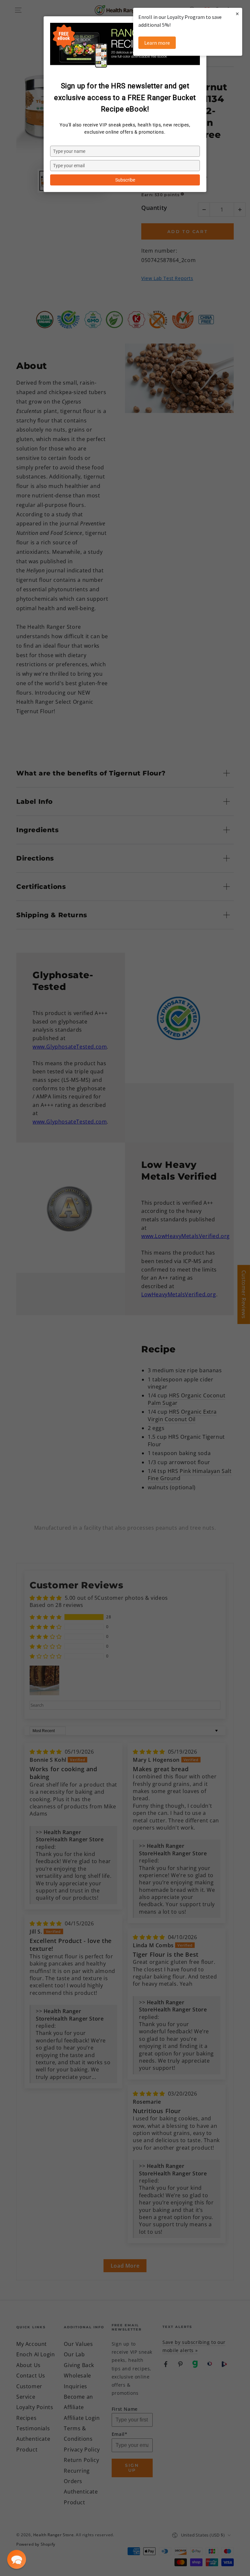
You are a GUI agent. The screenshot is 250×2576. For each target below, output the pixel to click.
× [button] (237, 14)
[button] (17, 2559)
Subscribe (125, 180)
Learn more (157, 43)
